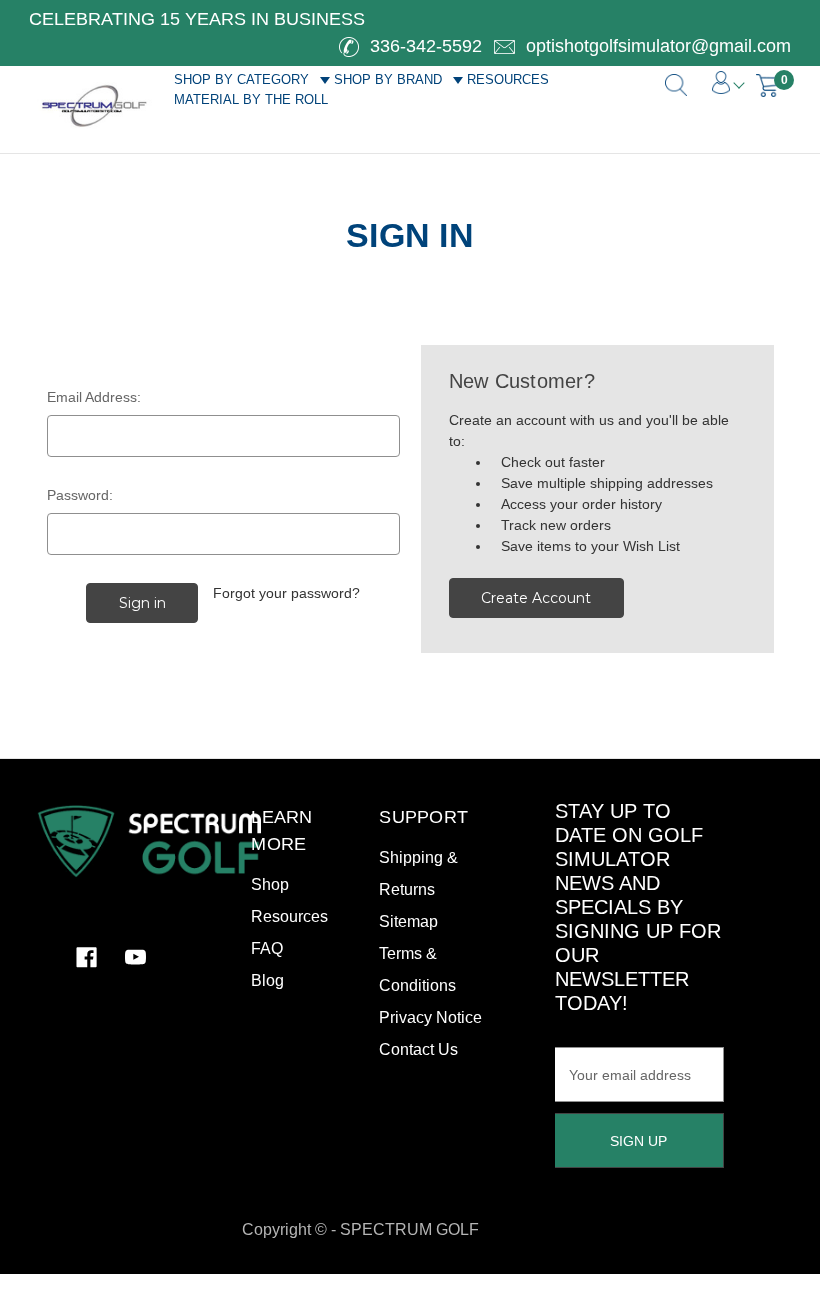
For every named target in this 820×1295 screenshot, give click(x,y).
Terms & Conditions (417, 969)
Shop (270, 884)
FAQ (267, 948)
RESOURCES (508, 79)
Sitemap (408, 921)
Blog (267, 980)
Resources (289, 916)
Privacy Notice (430, 1017)
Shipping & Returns (418, 873)
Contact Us (418, 1049)
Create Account (536, 598)
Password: (80, 495)
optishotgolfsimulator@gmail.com (656, 46)
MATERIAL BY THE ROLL (251, 99)
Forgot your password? (286, 593)
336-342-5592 (423, 46)
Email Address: (94, 397)
